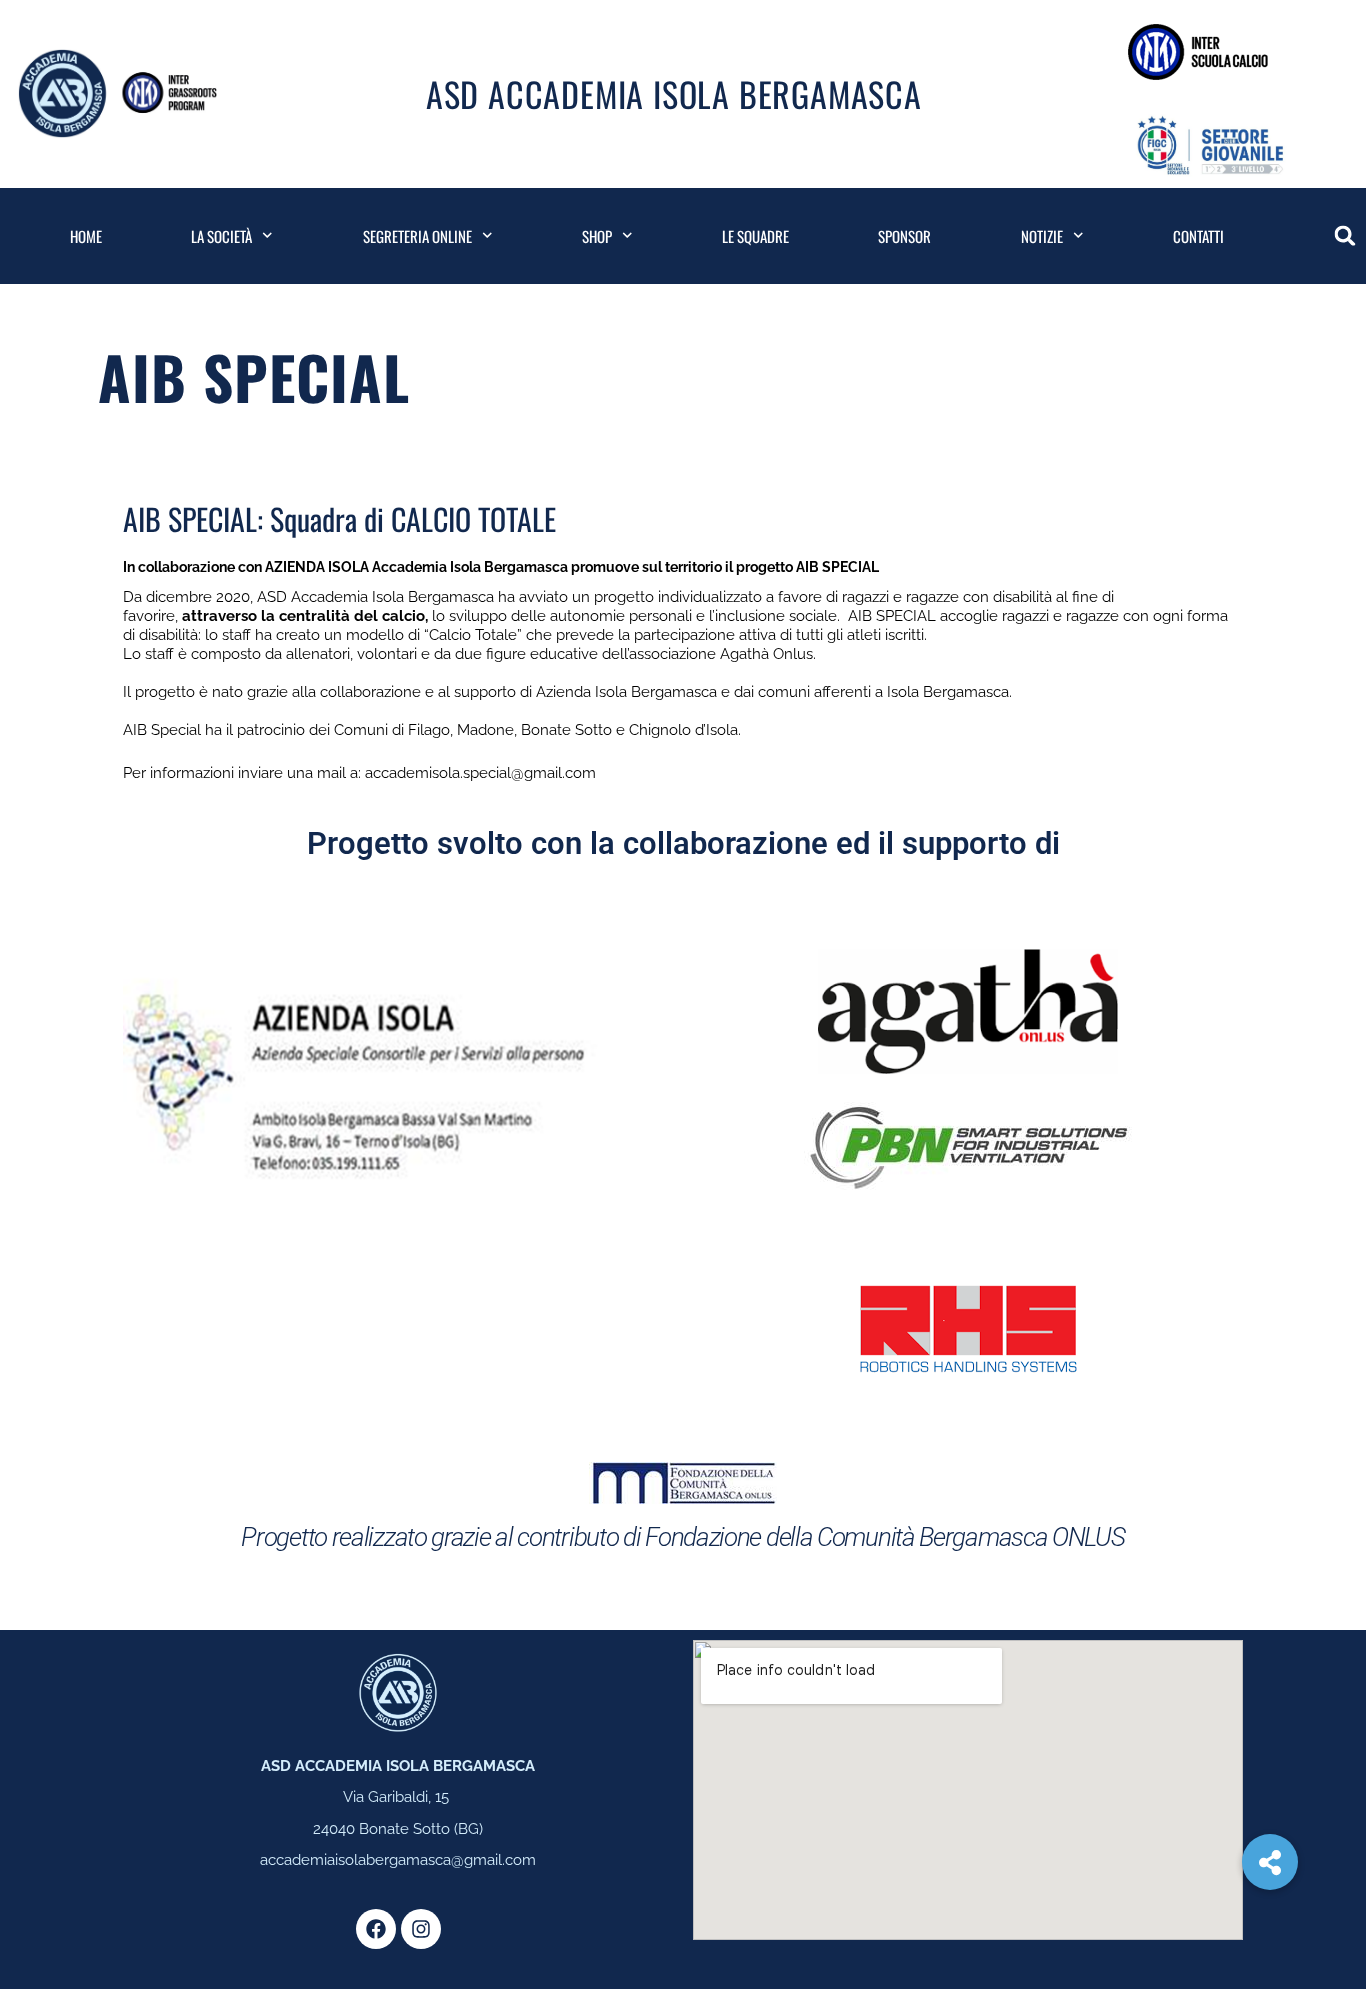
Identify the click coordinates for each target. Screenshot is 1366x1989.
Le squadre (755, 236)
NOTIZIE (1042, 236)
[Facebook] (376, 1929)
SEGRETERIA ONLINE (417, 236)
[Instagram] (421, 1929)
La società (221, 236)
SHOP (597, 236)
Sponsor (904, 236)
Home (86, 236)
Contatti (1198, 236)
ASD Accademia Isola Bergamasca (674, 93)
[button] (1345, 236)
